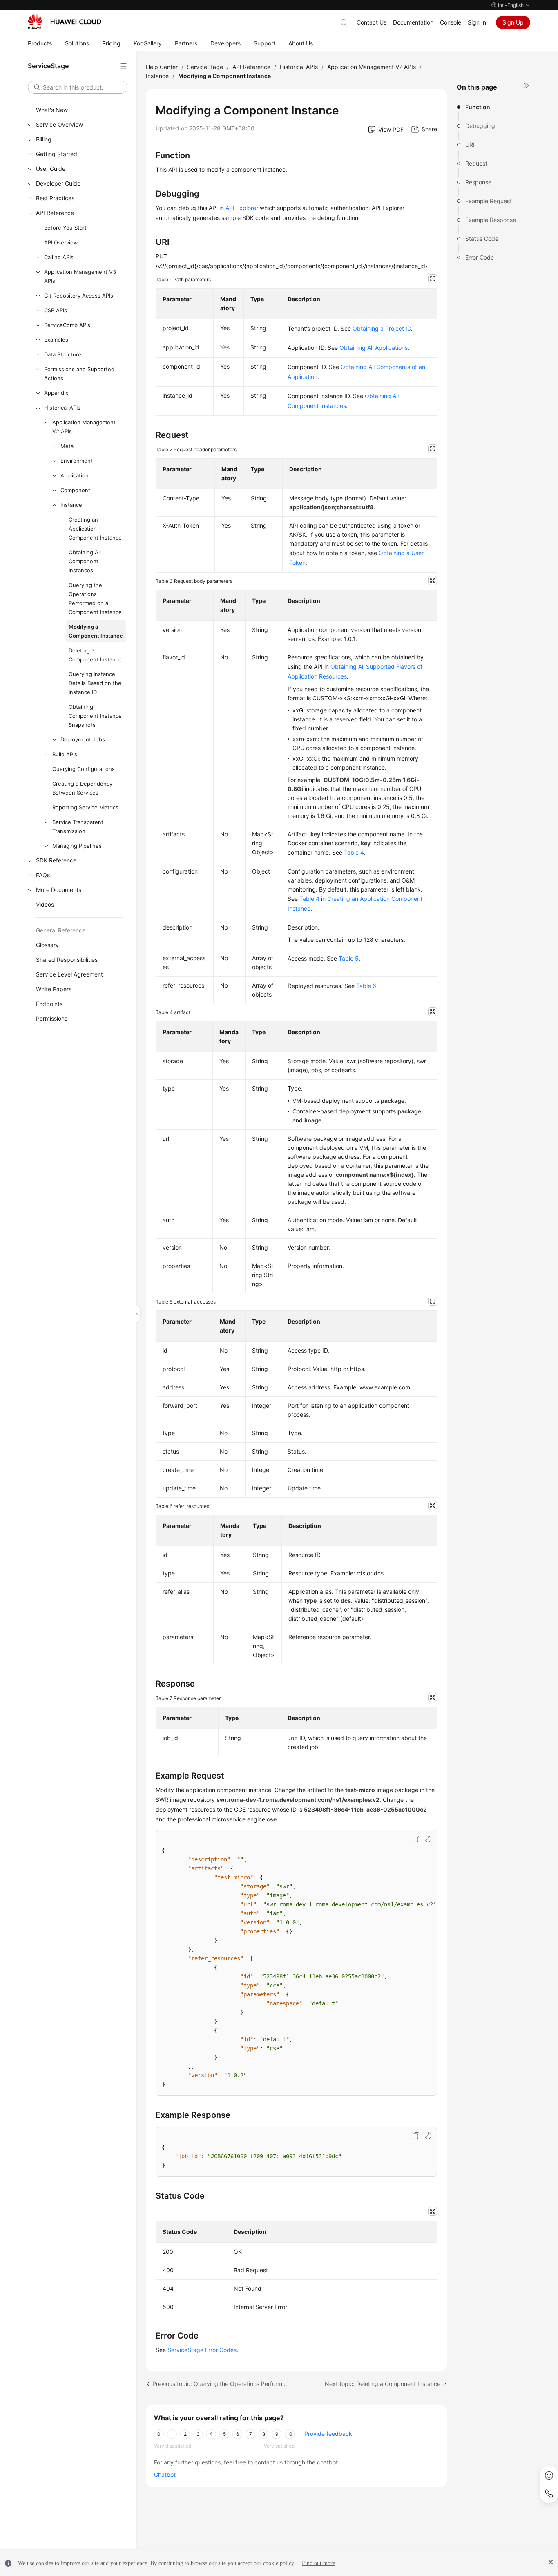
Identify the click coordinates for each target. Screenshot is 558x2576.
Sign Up (513, 22)
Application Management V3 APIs (80, 276)
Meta (67, 446)
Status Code (482, 239)
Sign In (477, 22)
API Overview (61, 242)
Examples (56, 340)
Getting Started (57, 154)
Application (75, 475)
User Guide (51, 169)
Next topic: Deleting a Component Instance (383, 2384)
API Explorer (242, 208)
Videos (45, 904)
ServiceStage (205, 67)
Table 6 (366, 986)
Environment (77, 461)
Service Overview (59, 124)
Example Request (489, 201)
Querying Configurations (84, 769)
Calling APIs (59, 257)
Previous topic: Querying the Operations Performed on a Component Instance (220, 2384)
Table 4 (354, 852)
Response (478, 182)
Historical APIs (62, 408)
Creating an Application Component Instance (95, 529)
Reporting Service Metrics (85, 807)
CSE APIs (56, 310)
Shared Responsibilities (67, 960)
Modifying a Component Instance (96, 631)
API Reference (55, 213)
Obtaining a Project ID (382, 328)
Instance (71, 505)
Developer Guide (58, 183)
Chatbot (165, 2474)
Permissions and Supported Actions (79, 374)
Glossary (47, 945)
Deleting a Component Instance (95, 655)
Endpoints (49, 1004)
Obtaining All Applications (374, 348)
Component (75, 490)
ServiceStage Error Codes (202, 2350)
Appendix (56, 393)
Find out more (318, 2563)
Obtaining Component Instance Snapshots (95, 716)
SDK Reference (56, 860)
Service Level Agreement (69, 974)
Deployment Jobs (83, 739)
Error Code (480, 257)
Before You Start (65, 228)
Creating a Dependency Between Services (82, 788)
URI (470, 144)
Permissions (52, 1018)
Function (478, 107)
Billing (44, 139)
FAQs (43, 875)
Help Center (162, 67)
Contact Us (372, 22)
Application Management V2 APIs (84, 427)
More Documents (59, 890)
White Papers (54, 989)
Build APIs (65, 754)
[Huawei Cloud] (65, 22)
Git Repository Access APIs (79, 296)
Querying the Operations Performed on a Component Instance (95, 598)
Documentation (413, 22)
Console (451, 22)
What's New (52, 110)
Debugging (480, 126)
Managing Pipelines (77, 846)
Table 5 (349, 958)
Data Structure (63, 354)
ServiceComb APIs (67, 325)
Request (476, 163)
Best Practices (55, 198)
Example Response (491, 220)
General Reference (61, 930)
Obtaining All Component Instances (85, 561)
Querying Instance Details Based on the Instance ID (95, 683)
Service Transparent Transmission (78, 827)
